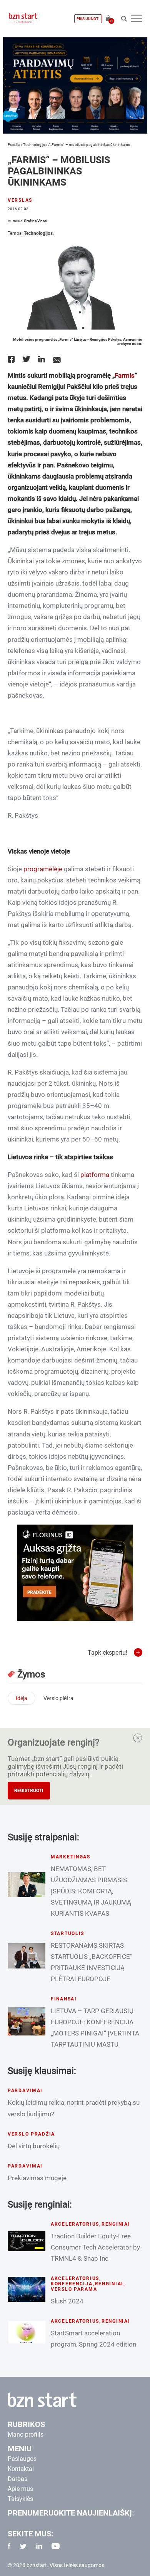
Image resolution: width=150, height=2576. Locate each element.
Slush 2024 (67, 2301)
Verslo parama (74, 2289)
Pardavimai (25, 2091)
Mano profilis (26, 2435)
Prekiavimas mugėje (37, 2178)
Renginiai (116, 2224)
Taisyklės (20, 2499)
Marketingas (71, 1857)
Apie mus (20, 2489)
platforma (95, 1175)
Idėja (22, 1698)
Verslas (20, 200)
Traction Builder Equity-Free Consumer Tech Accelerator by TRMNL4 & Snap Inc (95, 2247)
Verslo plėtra (58, 1698)
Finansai (64, 1999)
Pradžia (14, 145)
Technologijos (35, 145)
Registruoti (29, 1791)
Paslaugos (22, 2459)
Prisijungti (88, 19)
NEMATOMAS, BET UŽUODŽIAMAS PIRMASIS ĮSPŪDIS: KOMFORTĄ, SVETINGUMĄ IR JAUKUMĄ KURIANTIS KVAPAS (91, 1891)
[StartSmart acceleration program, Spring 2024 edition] (27, 2332)
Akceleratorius (75, 2224)
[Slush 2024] (27, 2289)
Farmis (125, 375)
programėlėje (43, 869)
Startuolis (67, 1933)
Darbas (17, 2479)
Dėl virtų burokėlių (34, 2146)
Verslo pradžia (31, 2134)
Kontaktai (21, 2469)
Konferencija (72, 2284)
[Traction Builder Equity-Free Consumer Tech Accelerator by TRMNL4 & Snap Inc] (27, 2241)
